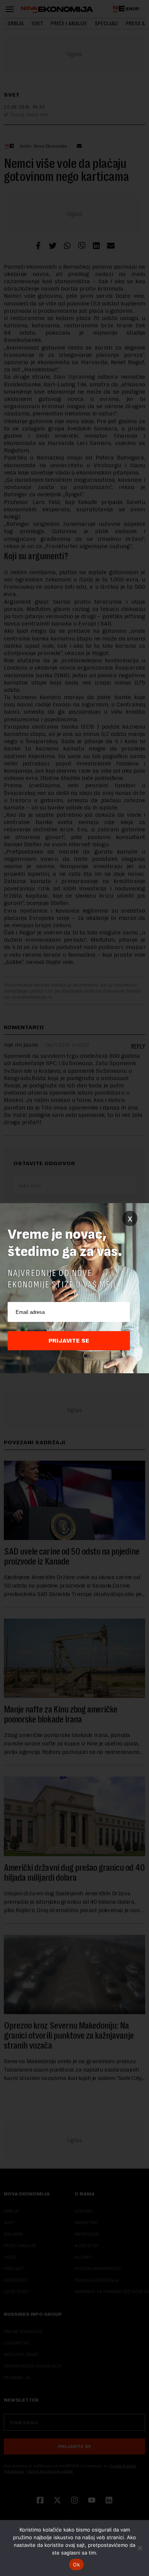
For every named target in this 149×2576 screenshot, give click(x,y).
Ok (76, 2565)
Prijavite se (69, 1341)
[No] (139, 2548)
